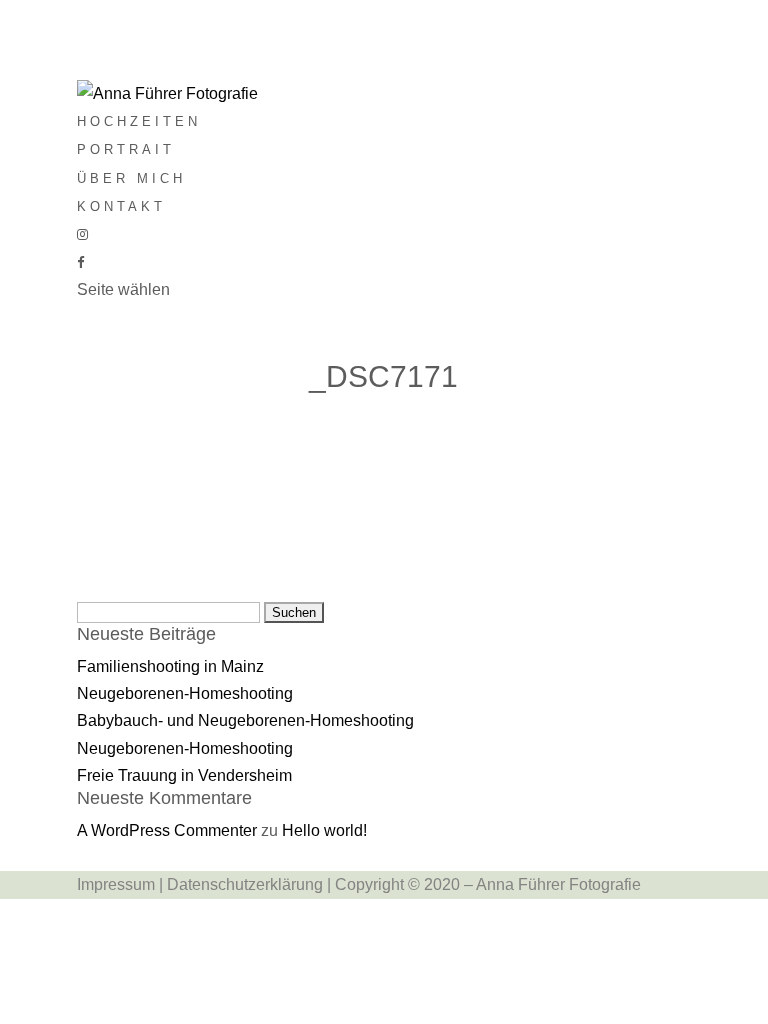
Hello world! (324, 830)
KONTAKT (121, 206)
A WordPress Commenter (167, 830)
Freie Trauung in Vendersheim (184, 775)
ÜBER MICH (131, 178)
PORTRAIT (126, 149)
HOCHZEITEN (139, 121)
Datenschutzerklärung (245, 884)
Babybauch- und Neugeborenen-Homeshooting (245, 720)
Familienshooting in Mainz (170, 666)
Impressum (116, 884)
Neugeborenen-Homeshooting (185, 693)
